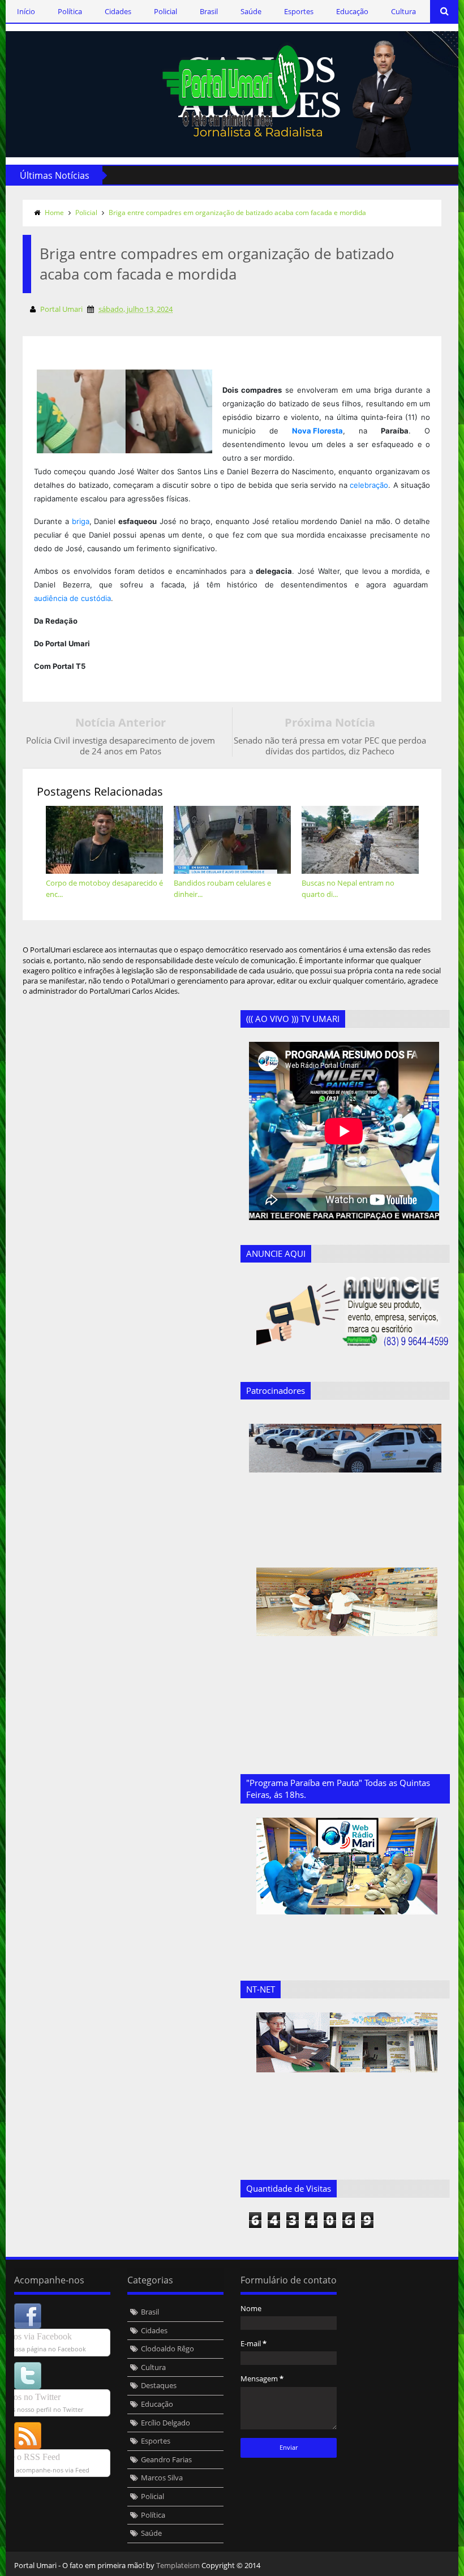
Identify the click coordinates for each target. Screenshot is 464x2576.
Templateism (178, 2565)
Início (26, 11)
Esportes (299, 11)
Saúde (251, 11)
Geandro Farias (166, 2459)
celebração (369, 485)
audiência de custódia (72, 598)
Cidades (118, 11)
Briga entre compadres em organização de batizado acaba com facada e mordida (237, 212)
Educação (352, 11)
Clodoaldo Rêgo (167, 2349)
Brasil (209, 11)
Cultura (403, 11)
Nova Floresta (317, 431)
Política (70, 11)
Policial (166, 11)
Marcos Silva (162, 2478)
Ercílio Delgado (166, 2423)
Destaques (159, 2385)
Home (54, 212)
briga (81, 521)
